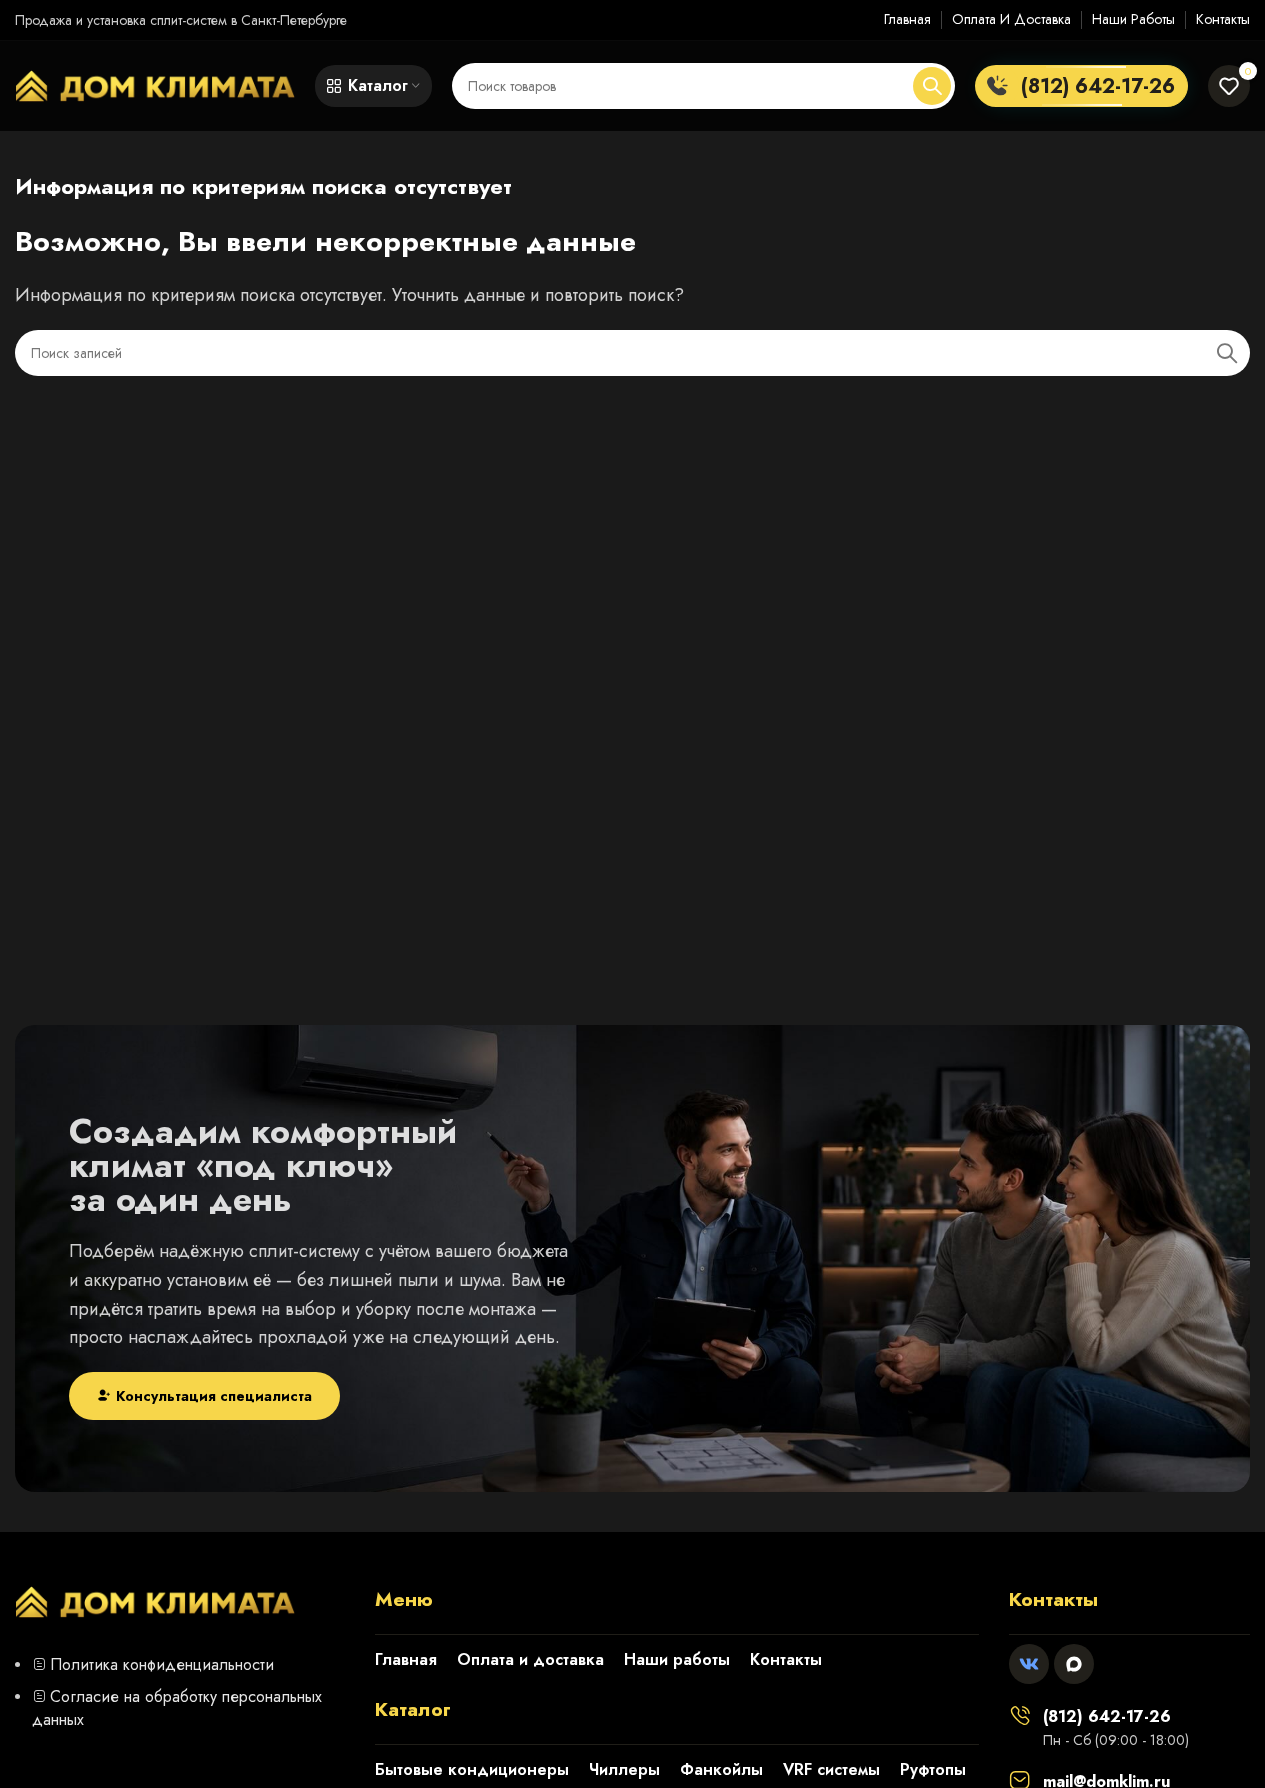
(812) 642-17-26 (1107, 1716)
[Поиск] (932, 86)
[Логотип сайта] (155, 84)
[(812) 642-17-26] (1020, 1715)
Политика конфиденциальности (162, 1664)
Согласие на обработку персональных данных (177, 1707)
